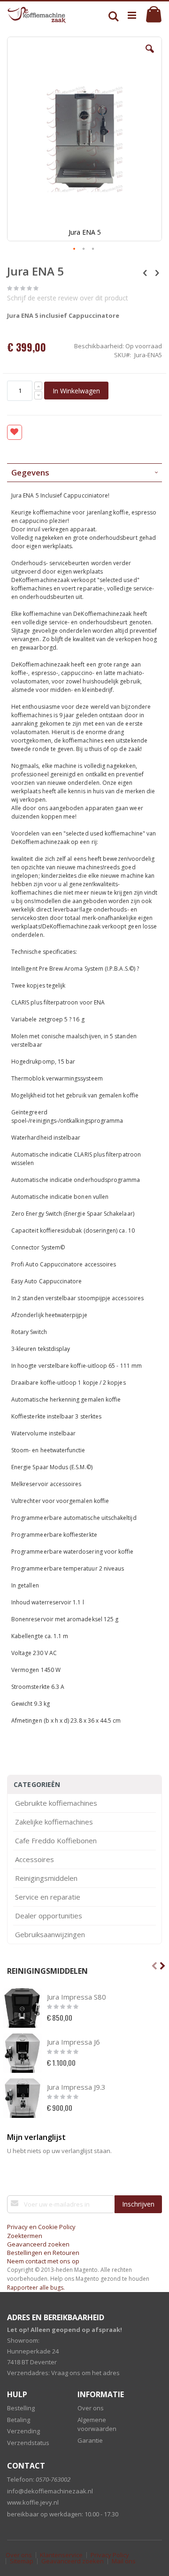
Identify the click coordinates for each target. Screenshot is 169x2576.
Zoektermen (25, 2236)
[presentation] (84, 473)
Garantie (90, 2440)
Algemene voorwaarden (97, 2424)
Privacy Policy (110, 2555)
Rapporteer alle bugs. (36, 2288)
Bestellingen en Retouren (43, 2253)
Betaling (19, 2420)
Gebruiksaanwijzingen (50, 1935)
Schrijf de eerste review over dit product (68, 298)
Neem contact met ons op (43, 2261)
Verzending (23, 2431)
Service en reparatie (48, 1897)
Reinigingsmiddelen (46, 1878)
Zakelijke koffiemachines (54, 1822)
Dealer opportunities (49, 1916)
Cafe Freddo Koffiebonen (56, 1841)
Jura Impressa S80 (77, 1997)
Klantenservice (61, 2555)
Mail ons (124, 2561)
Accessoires (35, 1859)
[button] (150, 56)
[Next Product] (157, 272)
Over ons (91, 2408)
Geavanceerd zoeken (38, 2244)
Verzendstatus (28, 2443)
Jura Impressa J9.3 (76, 2087)
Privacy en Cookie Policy (41, 2227)
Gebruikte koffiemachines (56, 1803)
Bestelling (21, 2408)
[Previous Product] (145, 272)
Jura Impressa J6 (73, 2042)
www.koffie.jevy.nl (33, 2502)
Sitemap (22, 2561)
